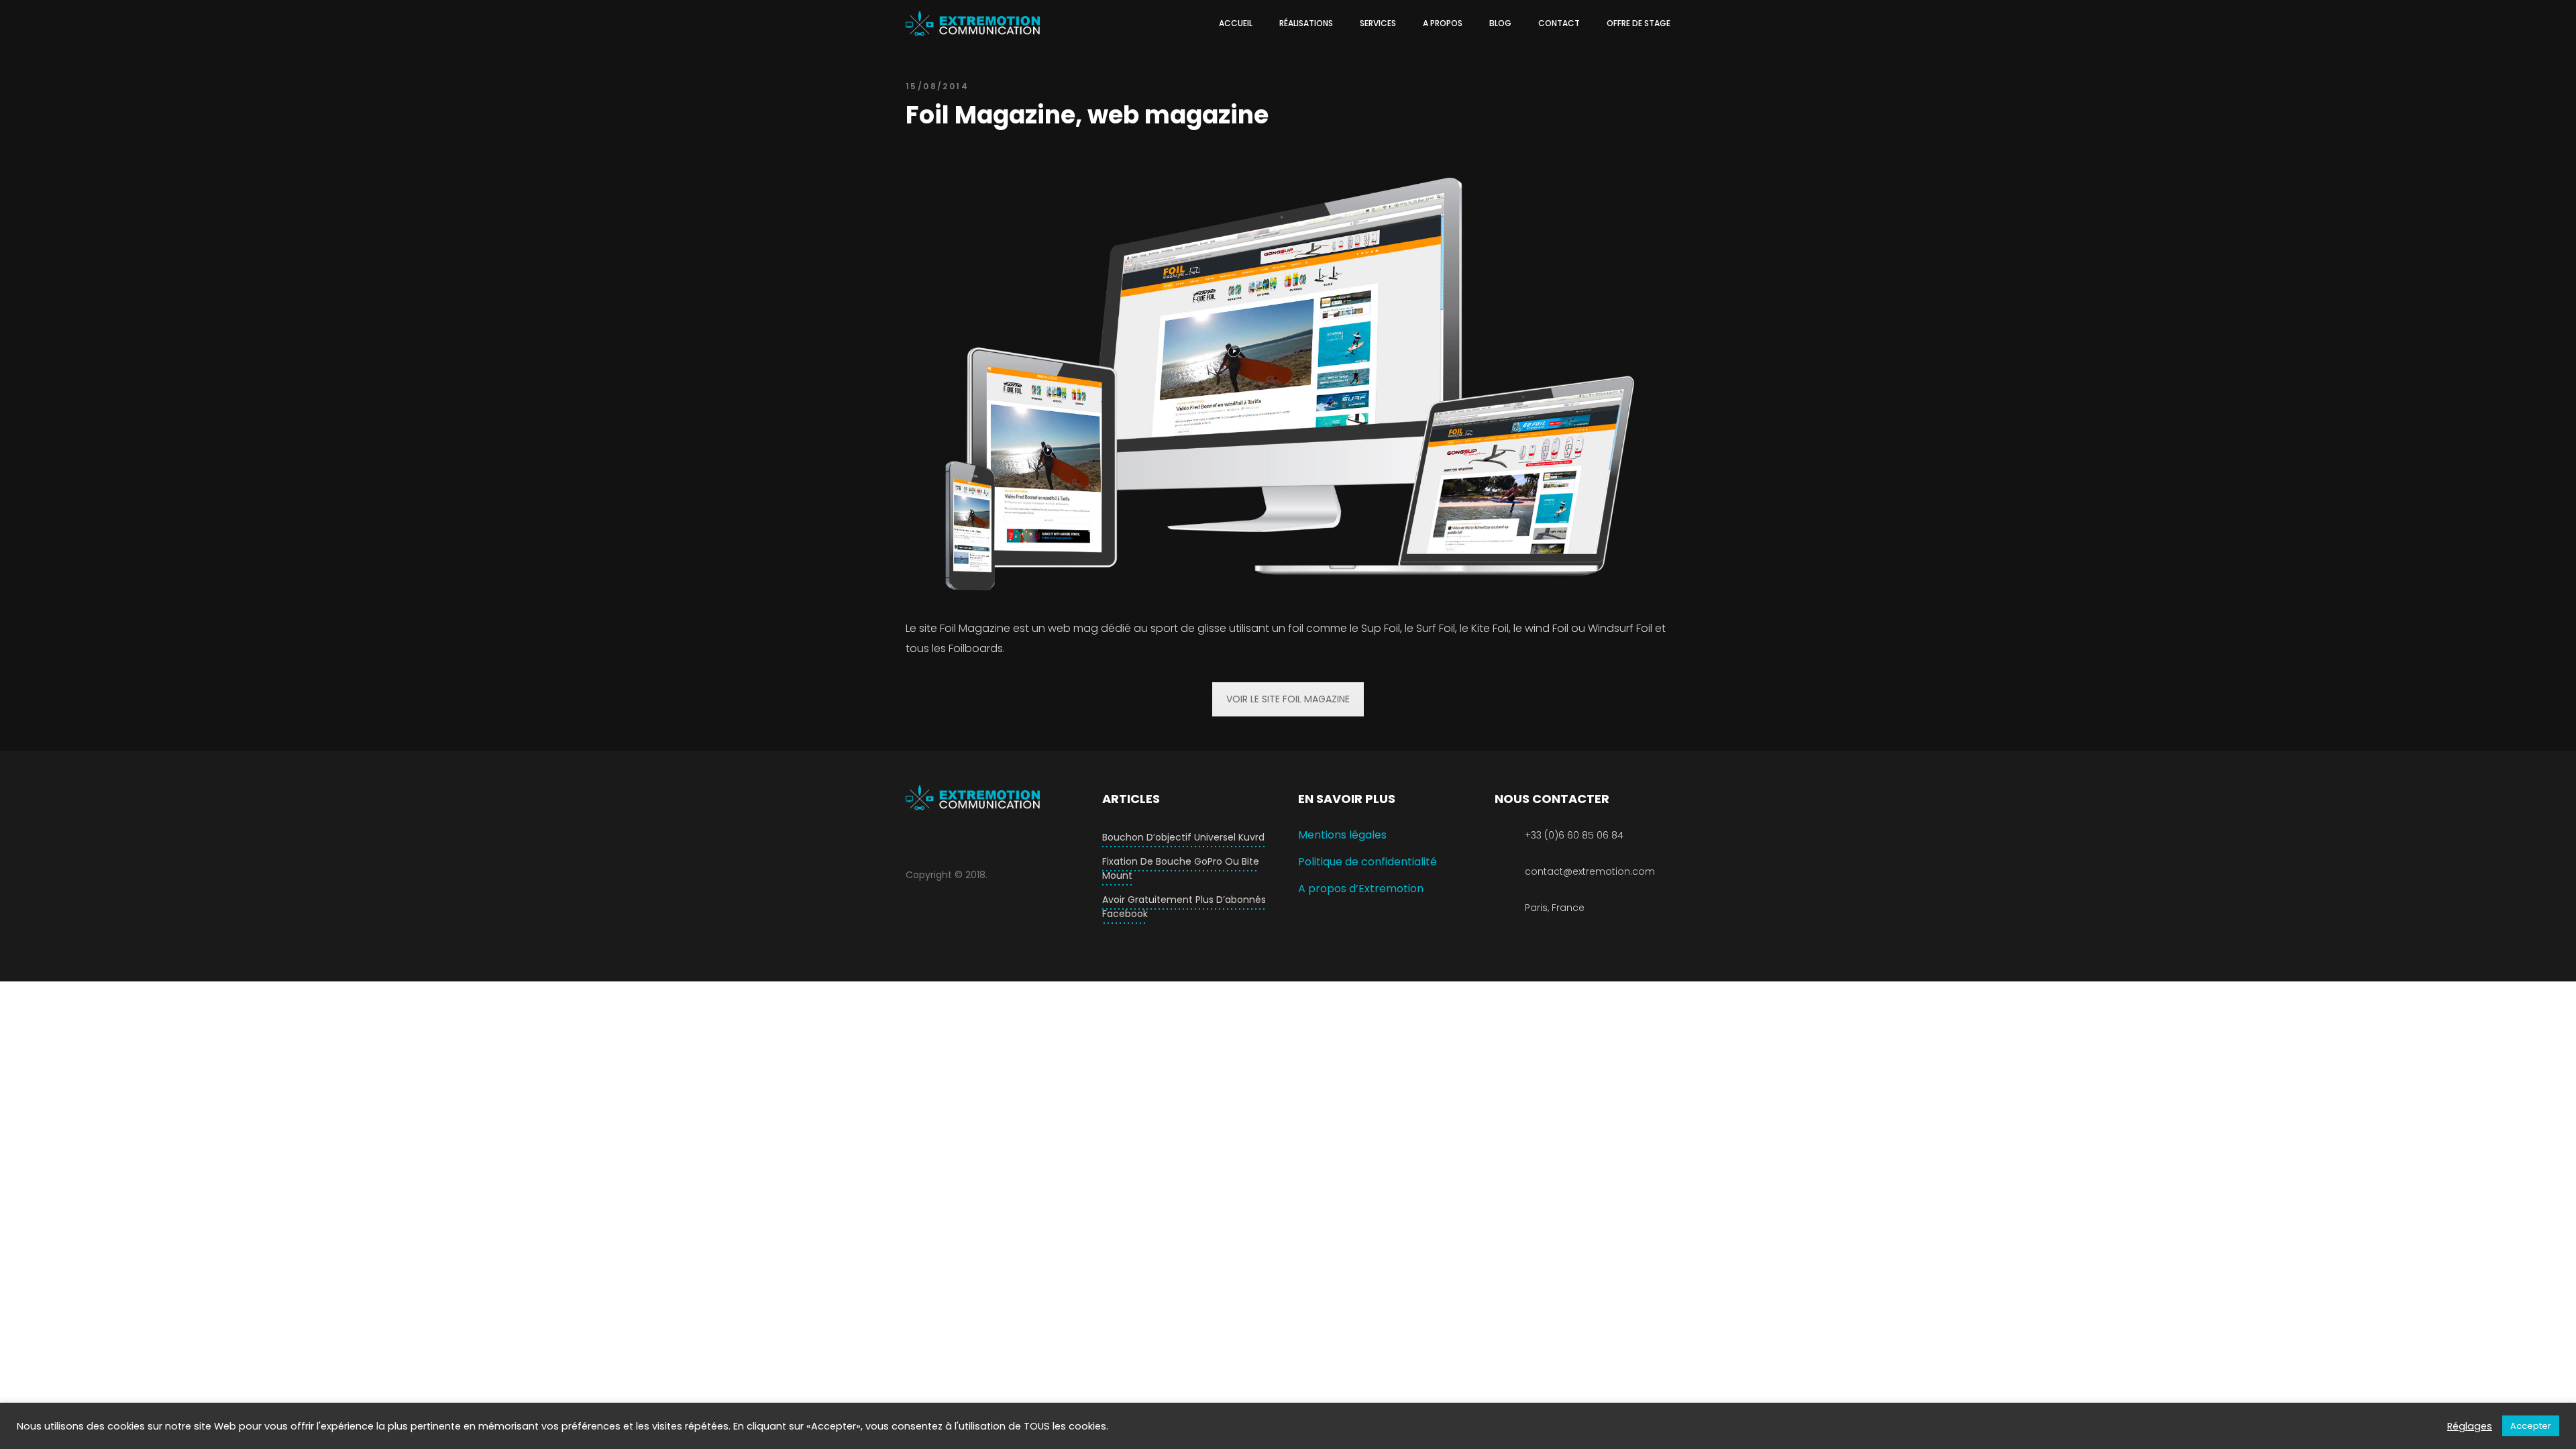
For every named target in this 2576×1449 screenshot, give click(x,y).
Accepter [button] (2531, 1426)
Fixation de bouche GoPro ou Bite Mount (1181, 868)
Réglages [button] (2470, 1426)
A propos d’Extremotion (1361, 889)
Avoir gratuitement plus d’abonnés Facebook (1184, 907)
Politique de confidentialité (1367, 862)
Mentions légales (1342, 835)
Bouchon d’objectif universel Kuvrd (1183, 837)
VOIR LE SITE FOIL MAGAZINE (1288, 699)
